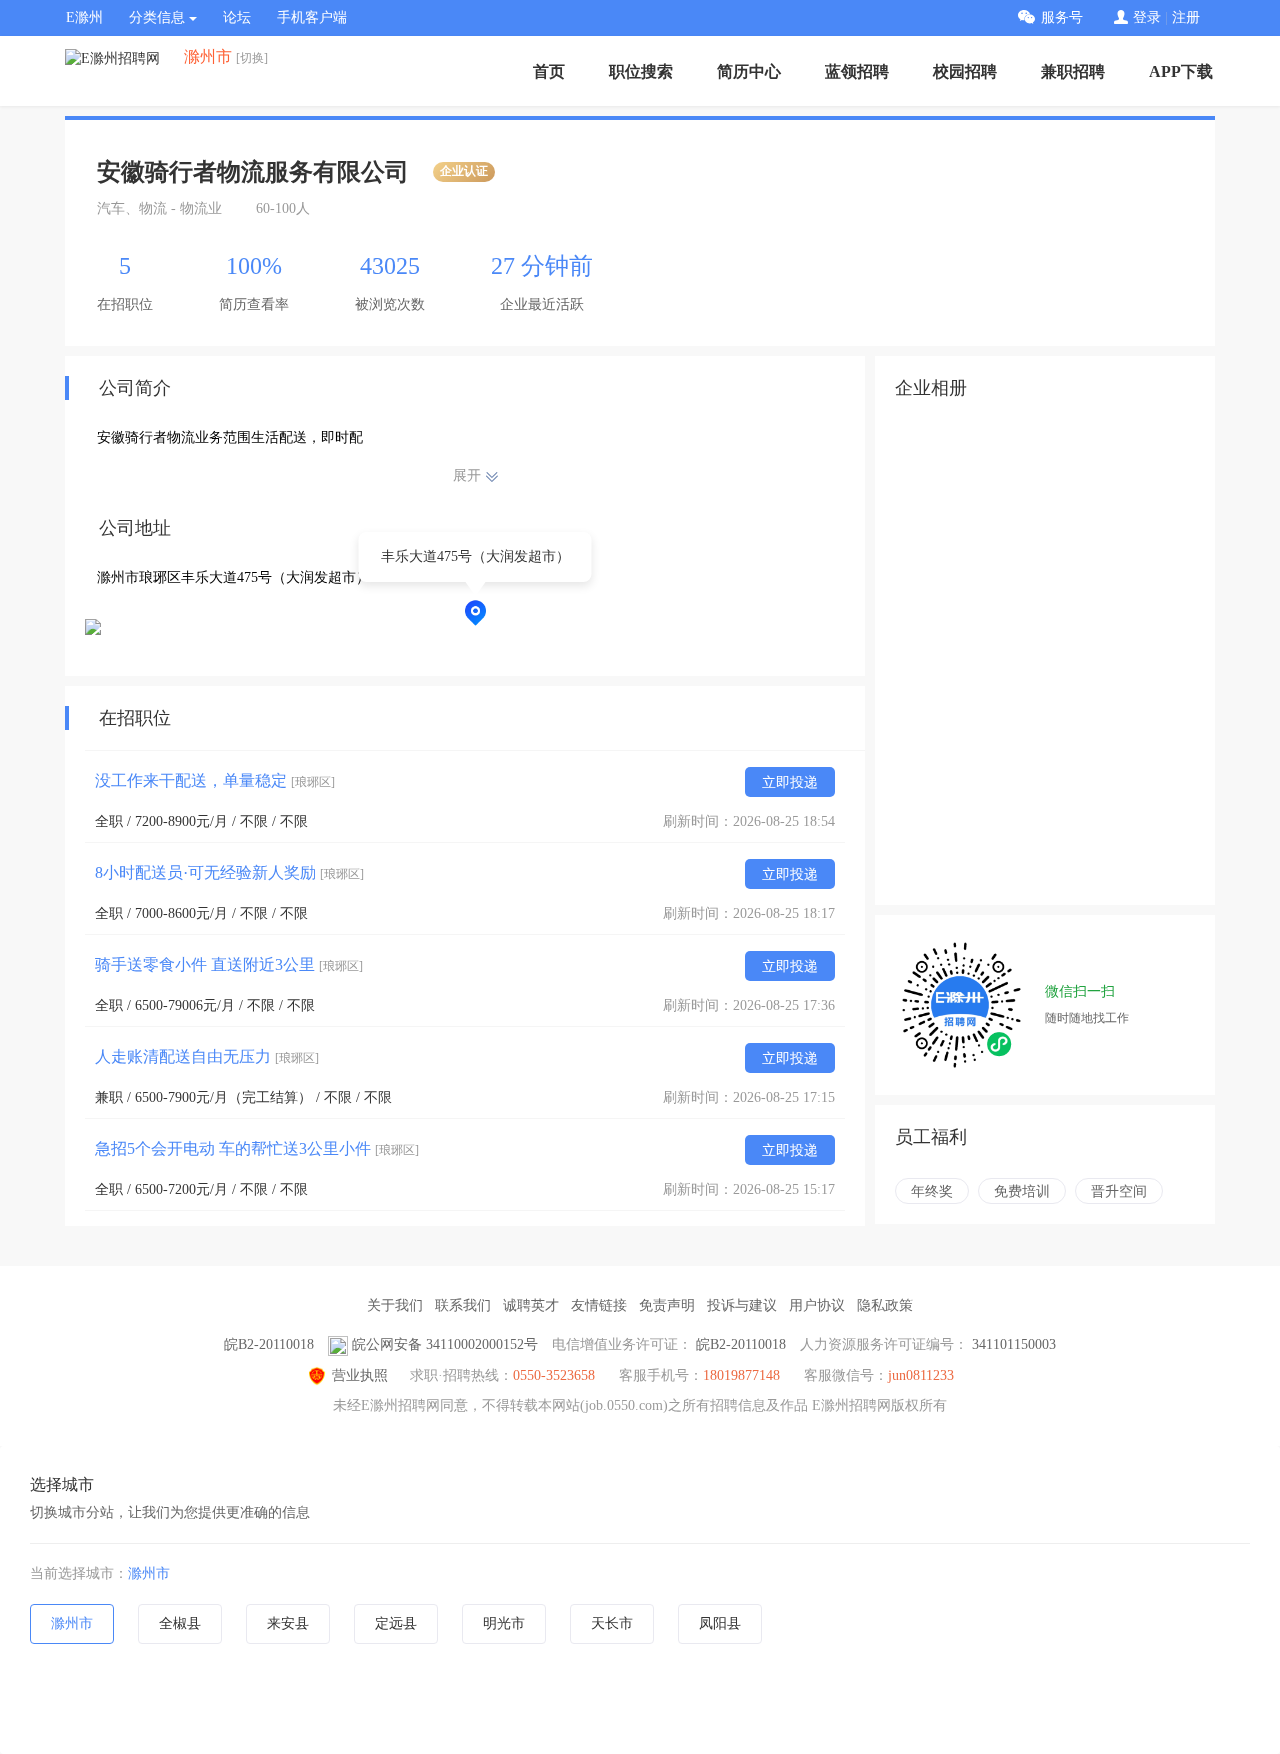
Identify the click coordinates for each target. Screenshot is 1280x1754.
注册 (1186, 17)
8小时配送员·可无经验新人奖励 (229, 872)
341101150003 (1014, 1344)
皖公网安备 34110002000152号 (445, 1344)
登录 (1147, 17)
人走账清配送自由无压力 (207, 1056)
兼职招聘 (1073, 71)
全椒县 (180, 1623)
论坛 (237, 17)
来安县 (288, 1623)
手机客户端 (312, 17)
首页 (549, 71)
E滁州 (84, 17)
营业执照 (360, 1375)
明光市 (504, 1623)
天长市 (612, 1623)
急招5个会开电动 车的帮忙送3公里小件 (257, 1148)
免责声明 (667, 1305)
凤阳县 (720, 1623)
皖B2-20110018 (269, 1344)
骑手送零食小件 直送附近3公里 (229, 964)
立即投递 (790, 782)
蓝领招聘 (857, 71)
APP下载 (1181, 71)
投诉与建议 (742, 1305)
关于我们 (395, 1305)
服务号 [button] (1062, 17)
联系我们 (463, 1305)
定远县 (396, 1623)
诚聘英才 (531, 1305)
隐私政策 (885, 1305)
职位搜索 (641, 71)
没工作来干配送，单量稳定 (215, 780)
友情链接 (599, 1305)
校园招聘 (965, 71)
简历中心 (749, 71)
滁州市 (149, 1573)
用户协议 (817, 1305)
